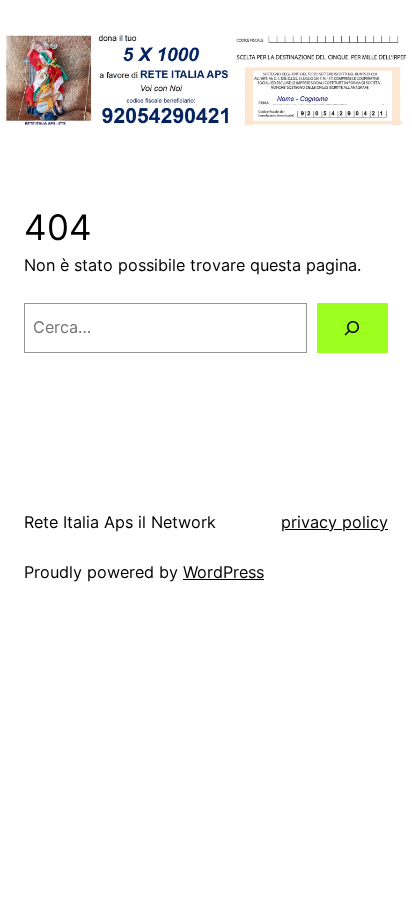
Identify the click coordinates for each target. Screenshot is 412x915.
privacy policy (334, 522)
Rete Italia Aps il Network (120, 522)
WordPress (223, 572)
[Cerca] (352, 328)
